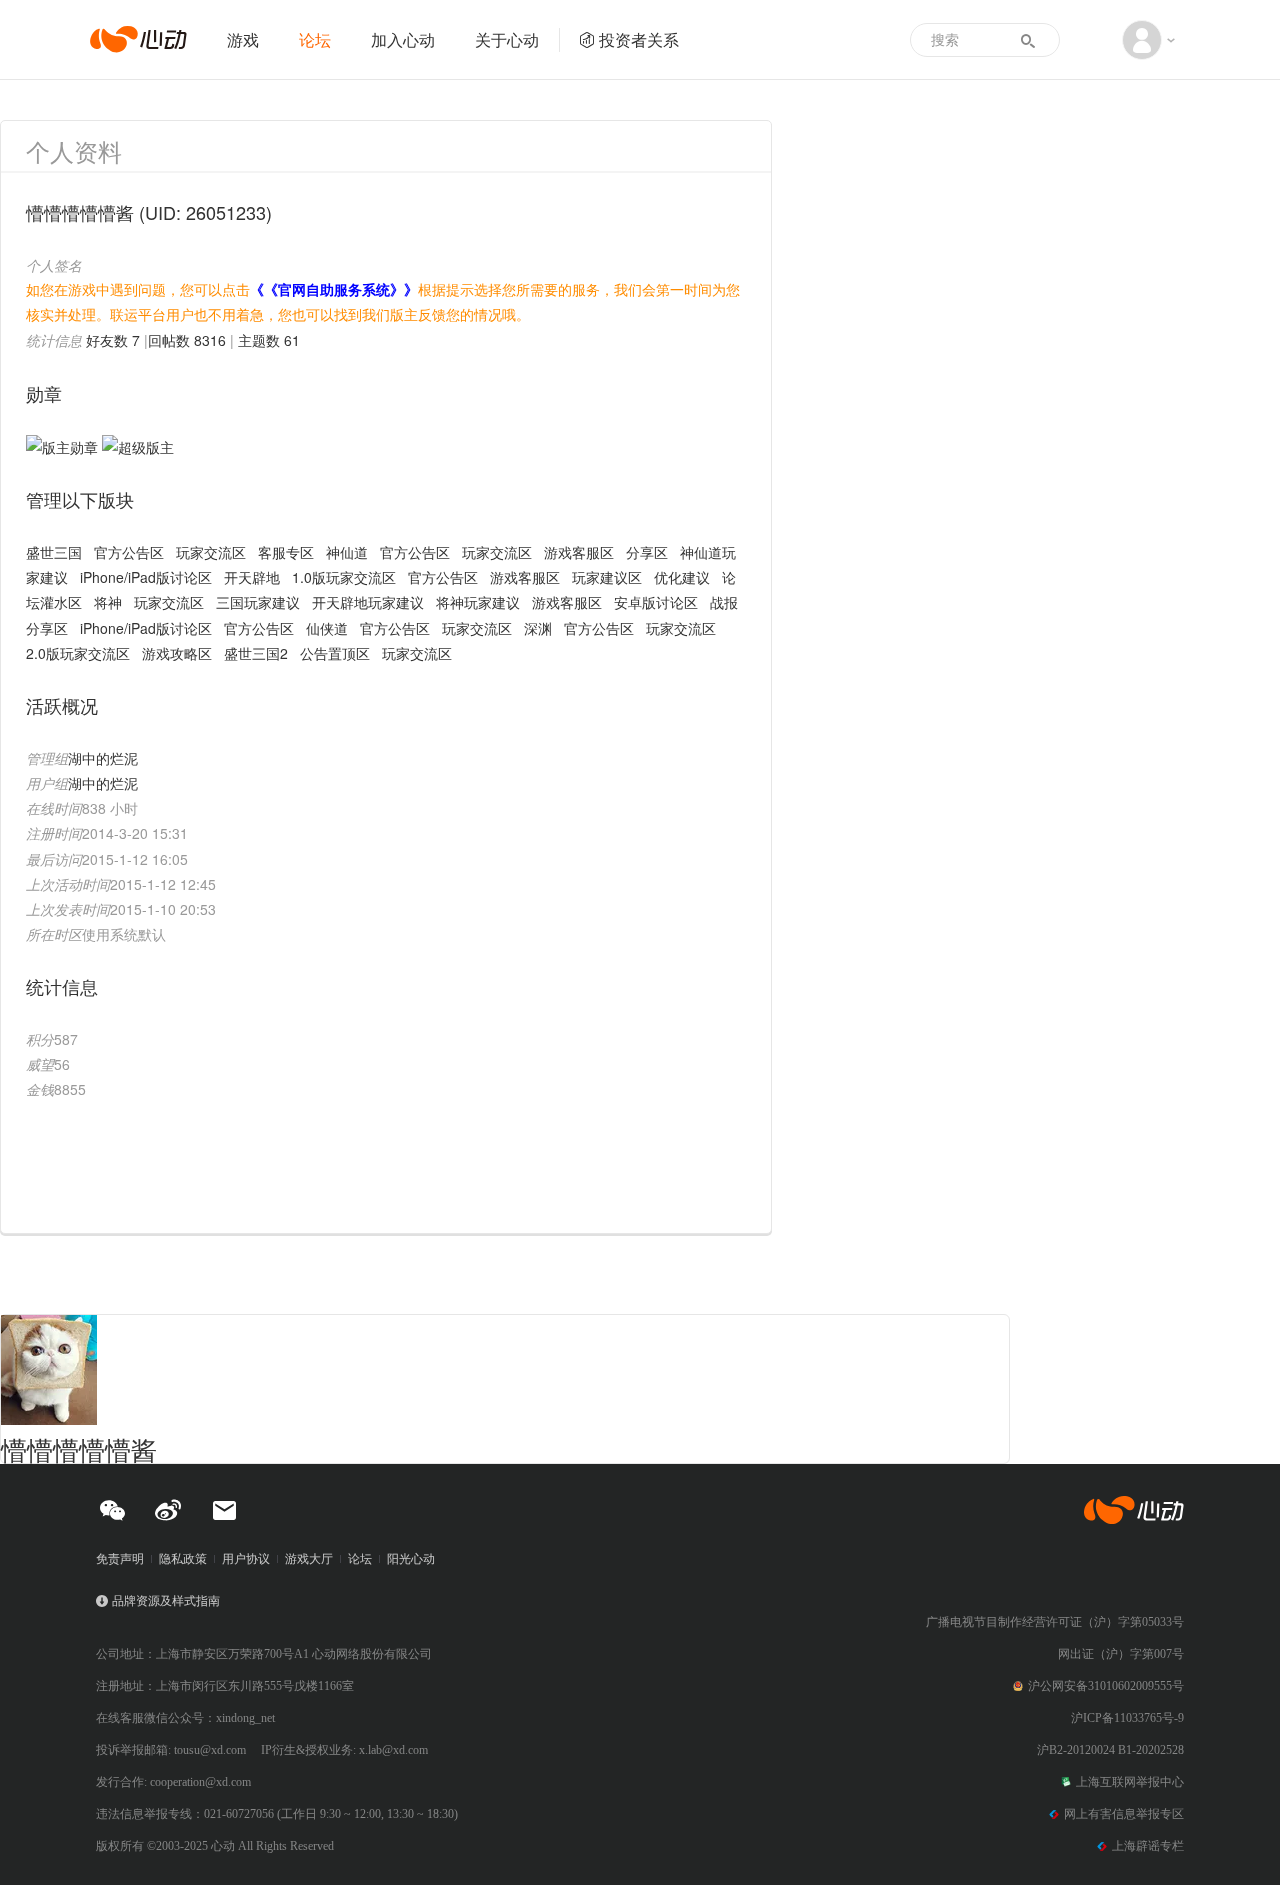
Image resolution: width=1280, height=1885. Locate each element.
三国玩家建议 (258, 602)
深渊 (538, 628)
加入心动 (403, 39)
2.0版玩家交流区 (78, 653)
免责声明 (120, 1559)
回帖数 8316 (187, 340)
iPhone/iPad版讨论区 (146, 577)
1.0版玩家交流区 (344, 577)
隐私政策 (183, 1559)
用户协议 (246, 1559)
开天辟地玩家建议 (368, 602)
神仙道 (347, 552)
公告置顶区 (335, 653)
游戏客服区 (579, 552)
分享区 (647, 552)
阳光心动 (411, 1559)
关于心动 (507, 39)
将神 (108, 602)
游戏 (243, 39)
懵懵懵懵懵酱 (79, 1448)
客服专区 (286, 552)
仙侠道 (327, 628)
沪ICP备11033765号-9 (1127, 1718)
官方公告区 (129, 552)
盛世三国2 (256, 653)
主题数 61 (269, 340)
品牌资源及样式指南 (166, 1601)
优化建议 (682, 577)
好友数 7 (113, 340)
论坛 (315, 39)
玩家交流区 (211, 552)
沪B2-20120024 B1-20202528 (1110, 1750)
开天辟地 (252, 577)
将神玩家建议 (478, 602)
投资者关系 (639, 39)
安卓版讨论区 (656, 602)
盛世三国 (54, 552)
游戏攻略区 (177, 653)
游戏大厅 (309, 1559)
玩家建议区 (607, 577)
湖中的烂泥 (103, 758)
